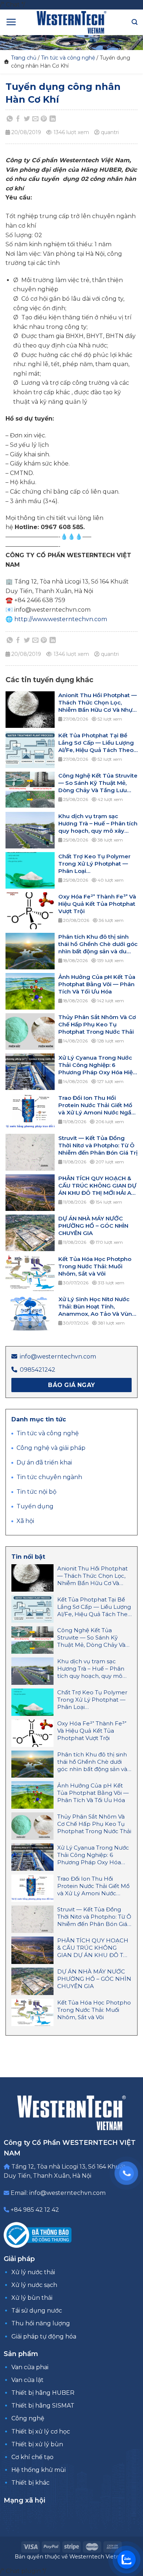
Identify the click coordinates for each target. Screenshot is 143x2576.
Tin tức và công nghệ (68, 58)
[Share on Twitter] (27, 119)
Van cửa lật (27, 2380)
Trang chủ (24, 58)
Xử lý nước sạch (34, 2285)
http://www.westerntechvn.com (61, 619)
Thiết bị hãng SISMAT (43, 2406)
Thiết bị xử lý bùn (37, 2444)
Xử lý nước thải (33, 2272)
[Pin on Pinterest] (44, 119)
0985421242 (38, 1370)
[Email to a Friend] (36, 119)
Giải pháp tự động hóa (44, 2336)
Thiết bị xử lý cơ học (41, 2431)
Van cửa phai (30, 2367)
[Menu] (11, 22)
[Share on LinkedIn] (52, 119)
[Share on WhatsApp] (10, 119)
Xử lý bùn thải (32, 2298)
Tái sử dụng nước (37, 2311)
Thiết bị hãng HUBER (43, 2393)
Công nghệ (28, 2418)
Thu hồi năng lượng (41, 2323)
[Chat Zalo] (126, 2560)
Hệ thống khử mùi (38, 2470)
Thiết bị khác (30, 2483)
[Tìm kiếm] (135, 22)
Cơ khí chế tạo (32, 2457)
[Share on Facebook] (18, 119)
